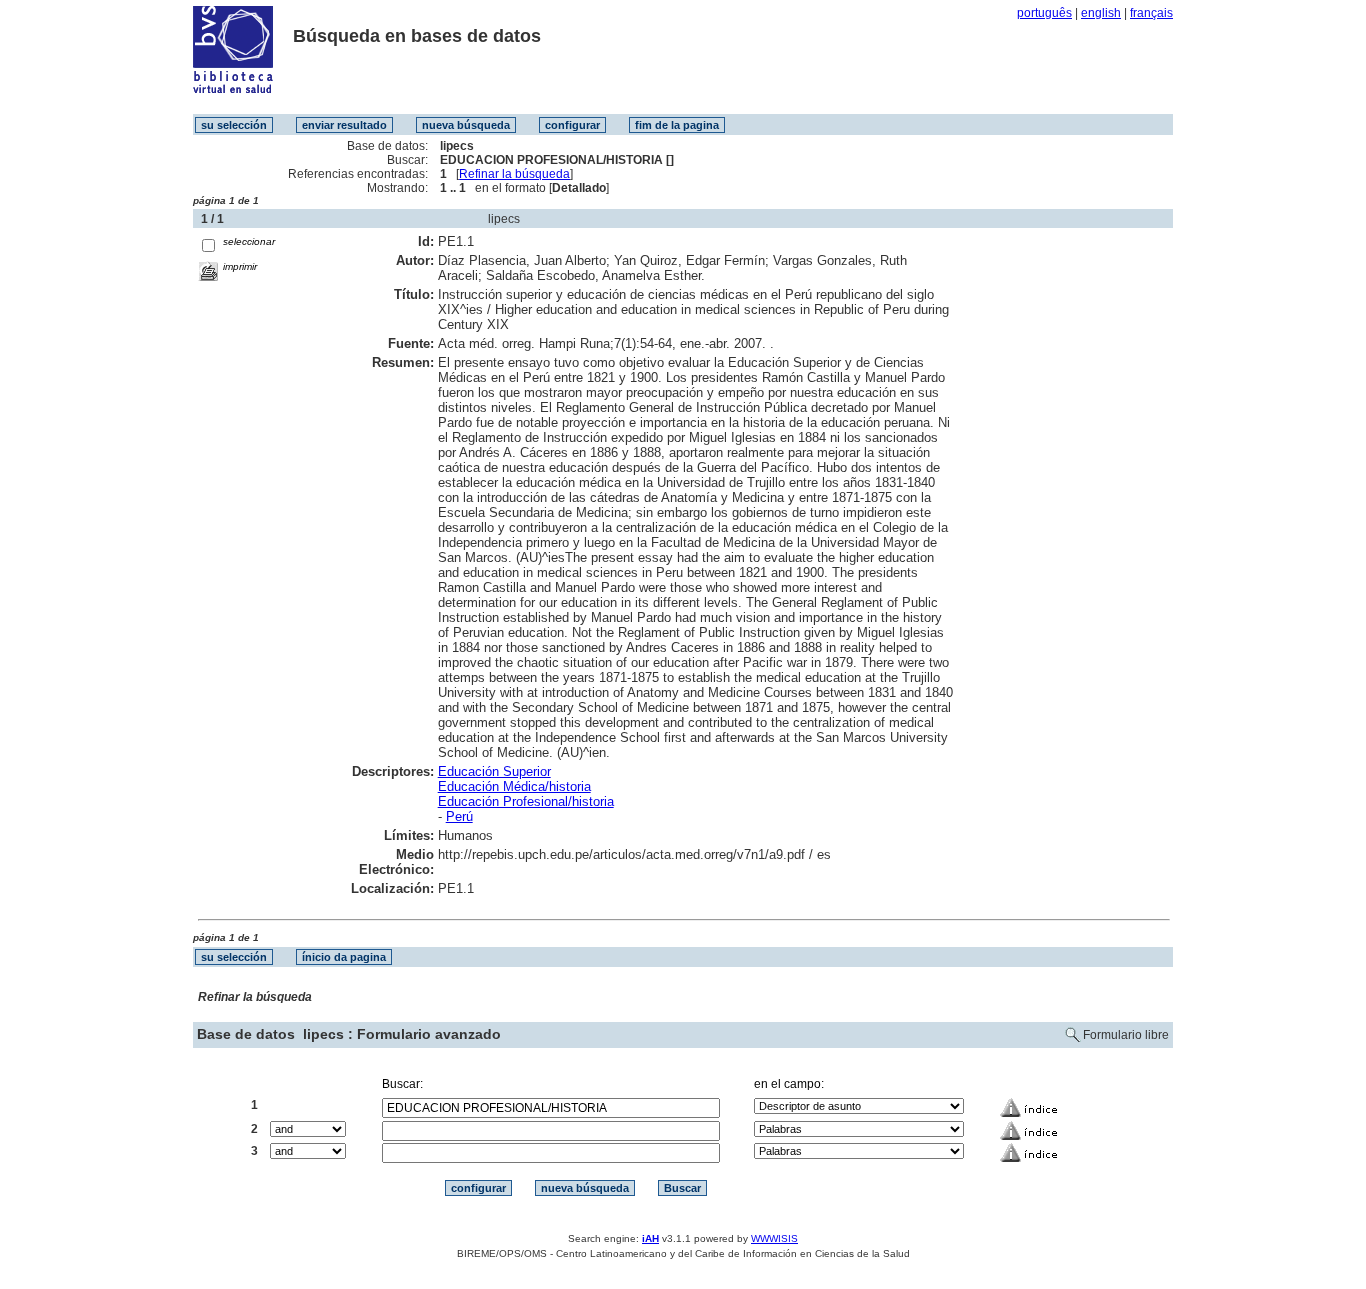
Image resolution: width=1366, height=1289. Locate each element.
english (1101, 13)
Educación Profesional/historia (526, 801)
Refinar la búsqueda (514, 174)
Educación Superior (494, 771)
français (1151, 13)
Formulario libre (1126, 1035)
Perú (459, 816)
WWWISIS (774, 1238)
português (1044, 13)
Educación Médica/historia (514, 786)
